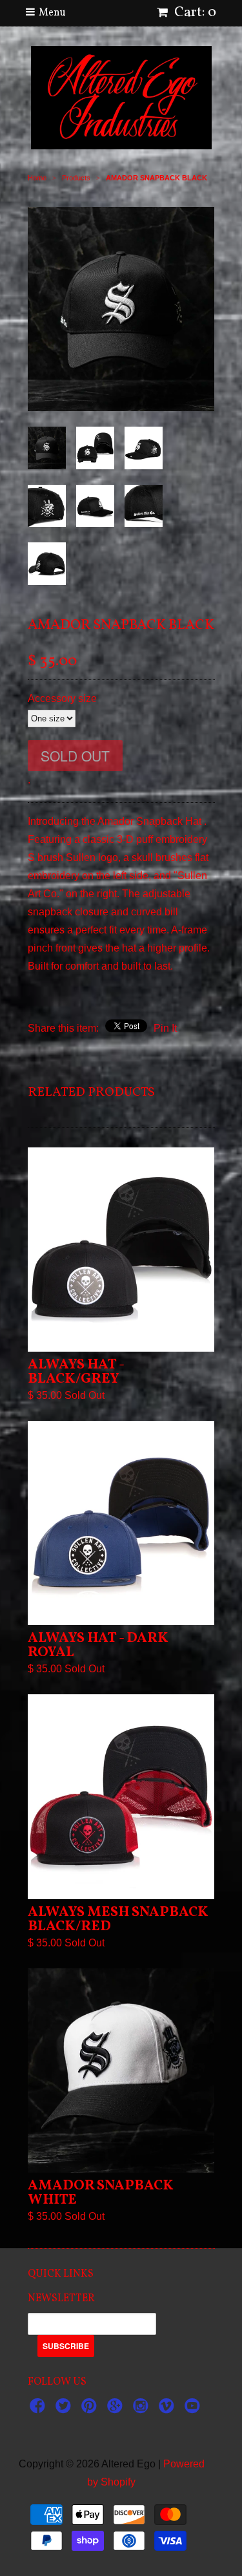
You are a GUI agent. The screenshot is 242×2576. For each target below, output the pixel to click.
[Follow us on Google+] (117, 2410)
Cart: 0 (194, 13)
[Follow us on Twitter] (65, 2410)
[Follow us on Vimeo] (168, 2410)
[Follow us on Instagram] (143, 2410)
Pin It (165, 1028)
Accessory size (62, 698)
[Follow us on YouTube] (194, 2410)
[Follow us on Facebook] (39, 2410)
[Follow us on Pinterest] (91, 2410)
